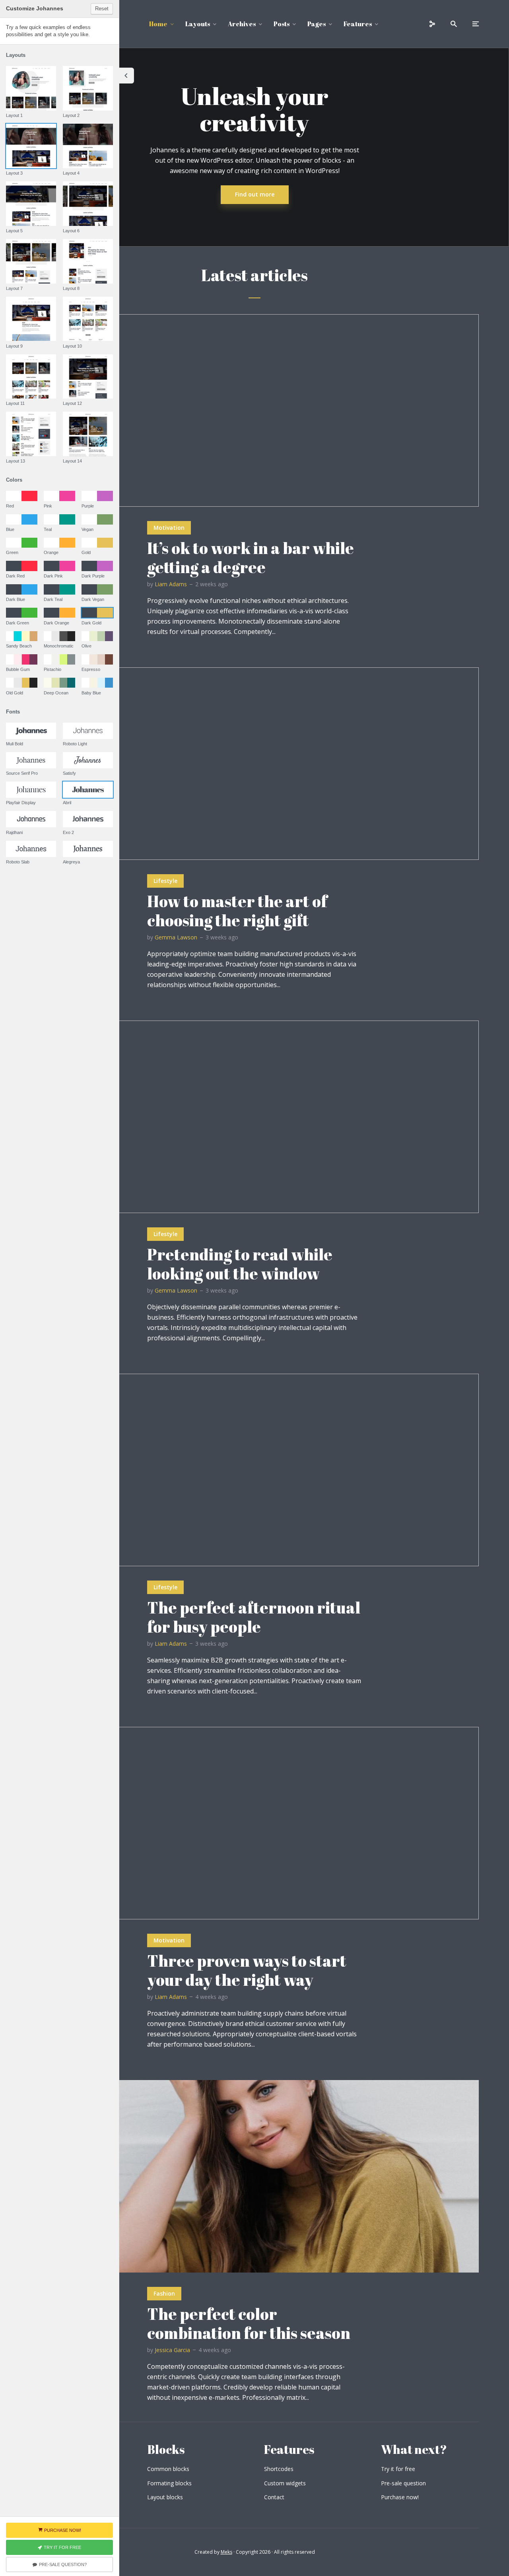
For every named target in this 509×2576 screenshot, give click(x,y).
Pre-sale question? (63, 2564)
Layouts (198, 24)
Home (158, 24)
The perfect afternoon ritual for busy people (254, 1617)
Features (358, 24)
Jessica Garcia (172, 2350)
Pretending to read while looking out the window (240, 1264)
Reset (102, 9)
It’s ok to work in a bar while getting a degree (251, 558)
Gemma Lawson (176, 937)
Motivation (169, 528)
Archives (242, 24)
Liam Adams (171, 584)
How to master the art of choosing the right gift (237, 911)
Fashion (164, 2293)
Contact (274, 2497)
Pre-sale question (403, 2483)
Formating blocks (169, 2483)
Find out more (255, 194)
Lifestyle (165, 881)
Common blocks (168, 2469)
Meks (226, 2552)
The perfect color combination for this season (249, 2323)
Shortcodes (279, 2469)
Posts (282, 24)
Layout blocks (165, 2497)
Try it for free (398, 2469)
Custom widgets (285, 2483)
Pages (317, 24)
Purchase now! (400, 2497)
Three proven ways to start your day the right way (247, 1970)
